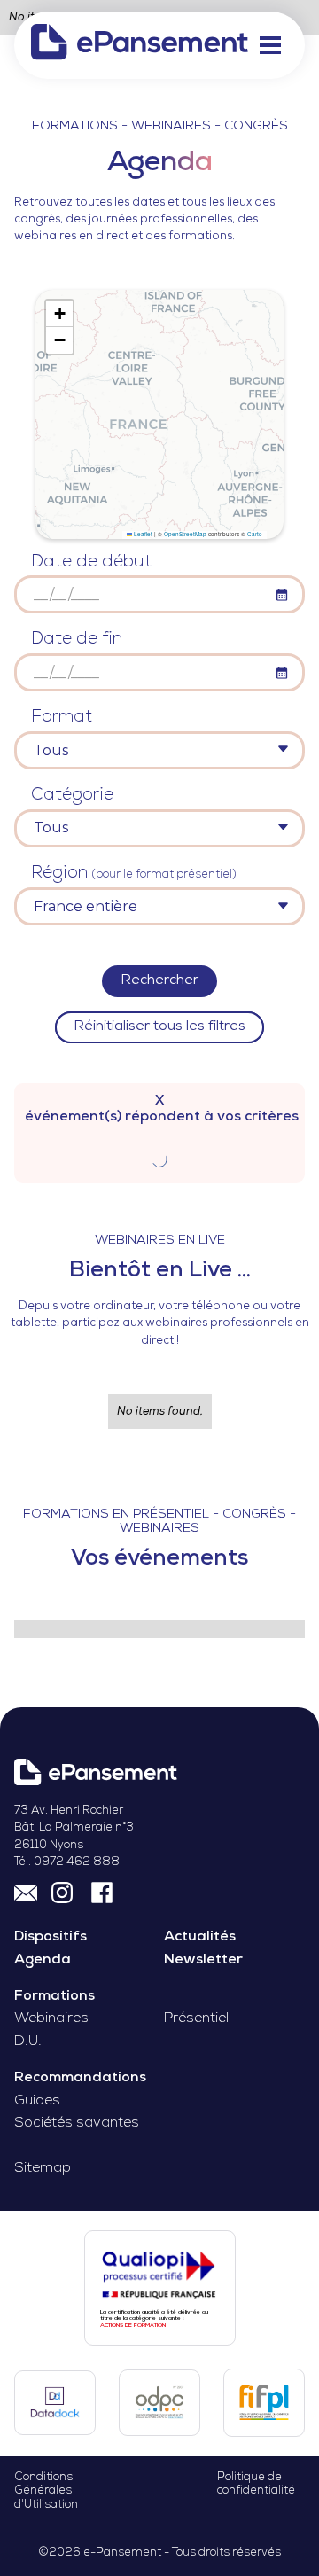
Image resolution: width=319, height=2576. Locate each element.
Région (133, 874)
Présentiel (196, 2019)
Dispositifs (51, 1937)
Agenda (43, 1960)
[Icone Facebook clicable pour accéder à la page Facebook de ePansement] (102, 1891)
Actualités (200, 1937)
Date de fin (77, 640)
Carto (255, 534)
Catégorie (72, 796)
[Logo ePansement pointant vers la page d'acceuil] (140, 45)
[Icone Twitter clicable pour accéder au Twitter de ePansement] (64, 1891)
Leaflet (142, 534)
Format (62, 718)
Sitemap (43, 2169)
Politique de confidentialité (256, 2484)
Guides (37, 2101)
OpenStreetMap (185, 534)
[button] (270, 45)
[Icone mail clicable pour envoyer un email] (26, 1891)
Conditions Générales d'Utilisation (46, 2491)
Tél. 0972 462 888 (67, 1862)
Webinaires (51, 2019)
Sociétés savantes (77, 2123)
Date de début (91, 562)
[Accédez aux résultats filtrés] (159, 1157)
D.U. (28, 2042)
